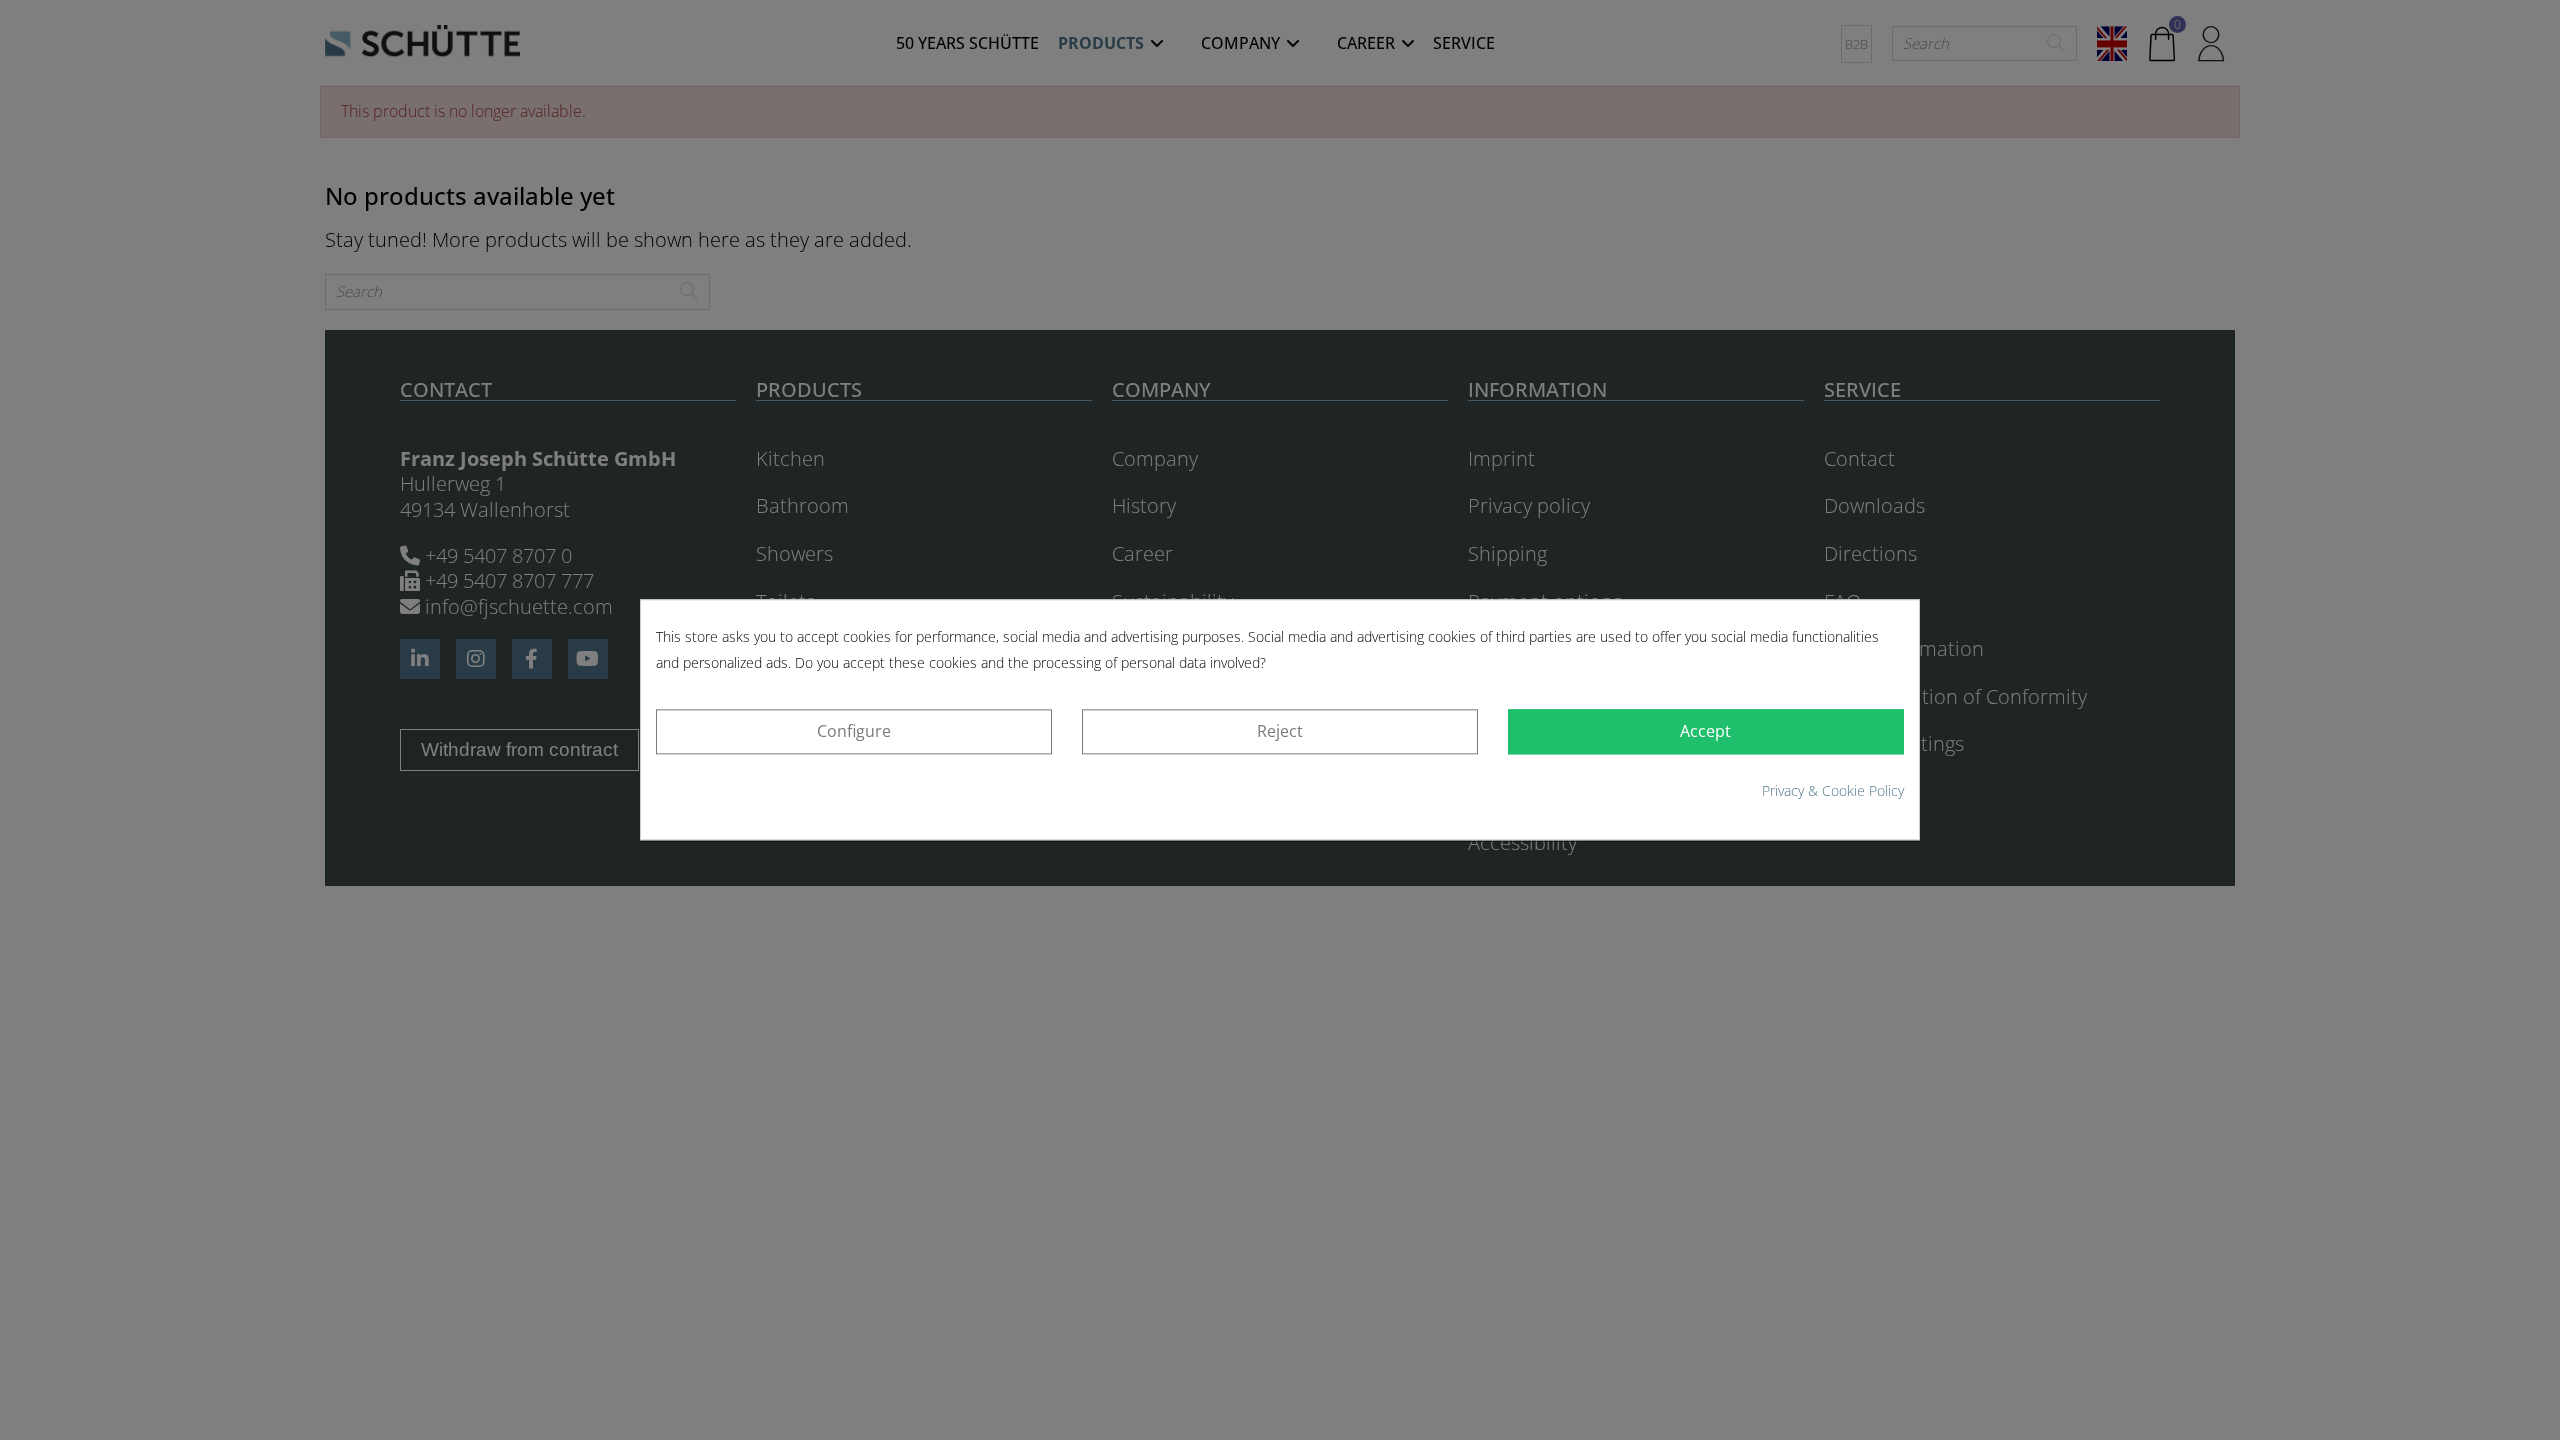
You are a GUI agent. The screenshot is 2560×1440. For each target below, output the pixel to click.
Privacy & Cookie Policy (1833, 790)
